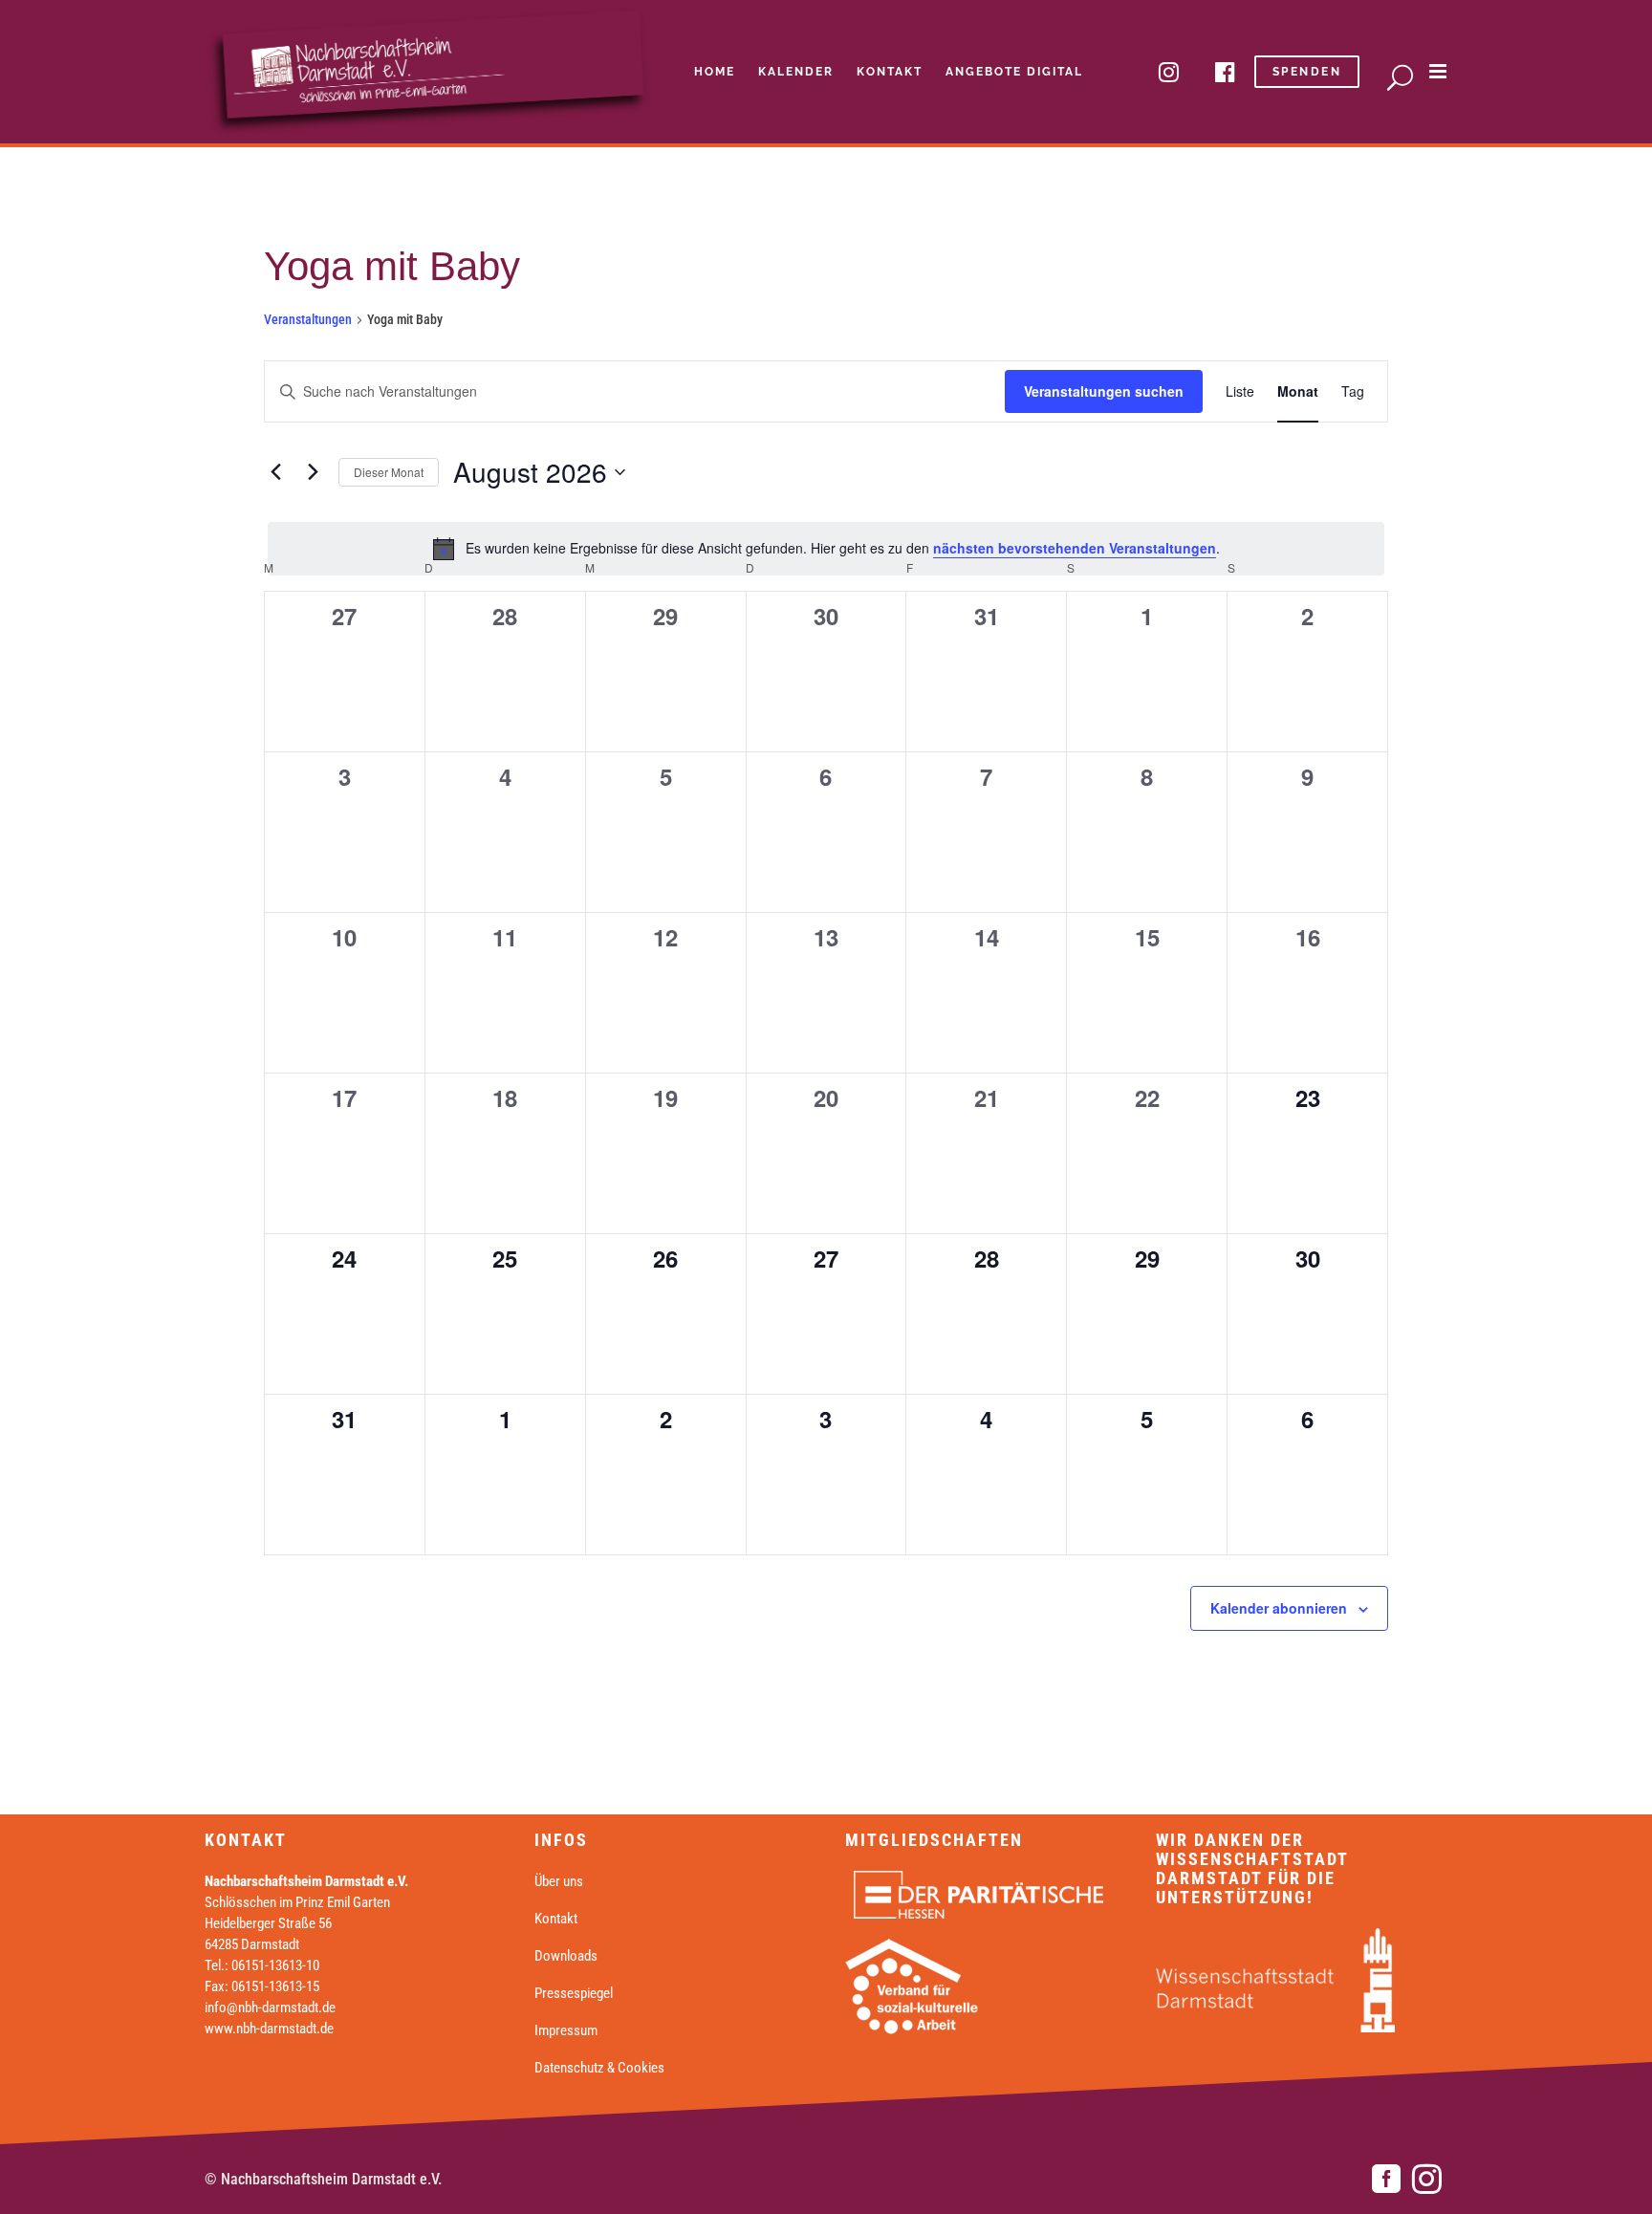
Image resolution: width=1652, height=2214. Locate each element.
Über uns (559, 1881)
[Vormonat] (275, 472)
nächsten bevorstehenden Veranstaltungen (1075, 548)
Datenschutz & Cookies (599, 2068)
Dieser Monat (389, 472)
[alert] (826, 549)
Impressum (566, 2030)
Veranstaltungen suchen (1104, 391)
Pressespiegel (574, 1993)
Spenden (1307, 72)
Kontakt (556, 1919)
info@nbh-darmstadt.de (270, 2008)
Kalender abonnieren (1279, 1608)
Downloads (566, 1956)
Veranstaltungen (308, 319)
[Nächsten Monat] (313, 472)
